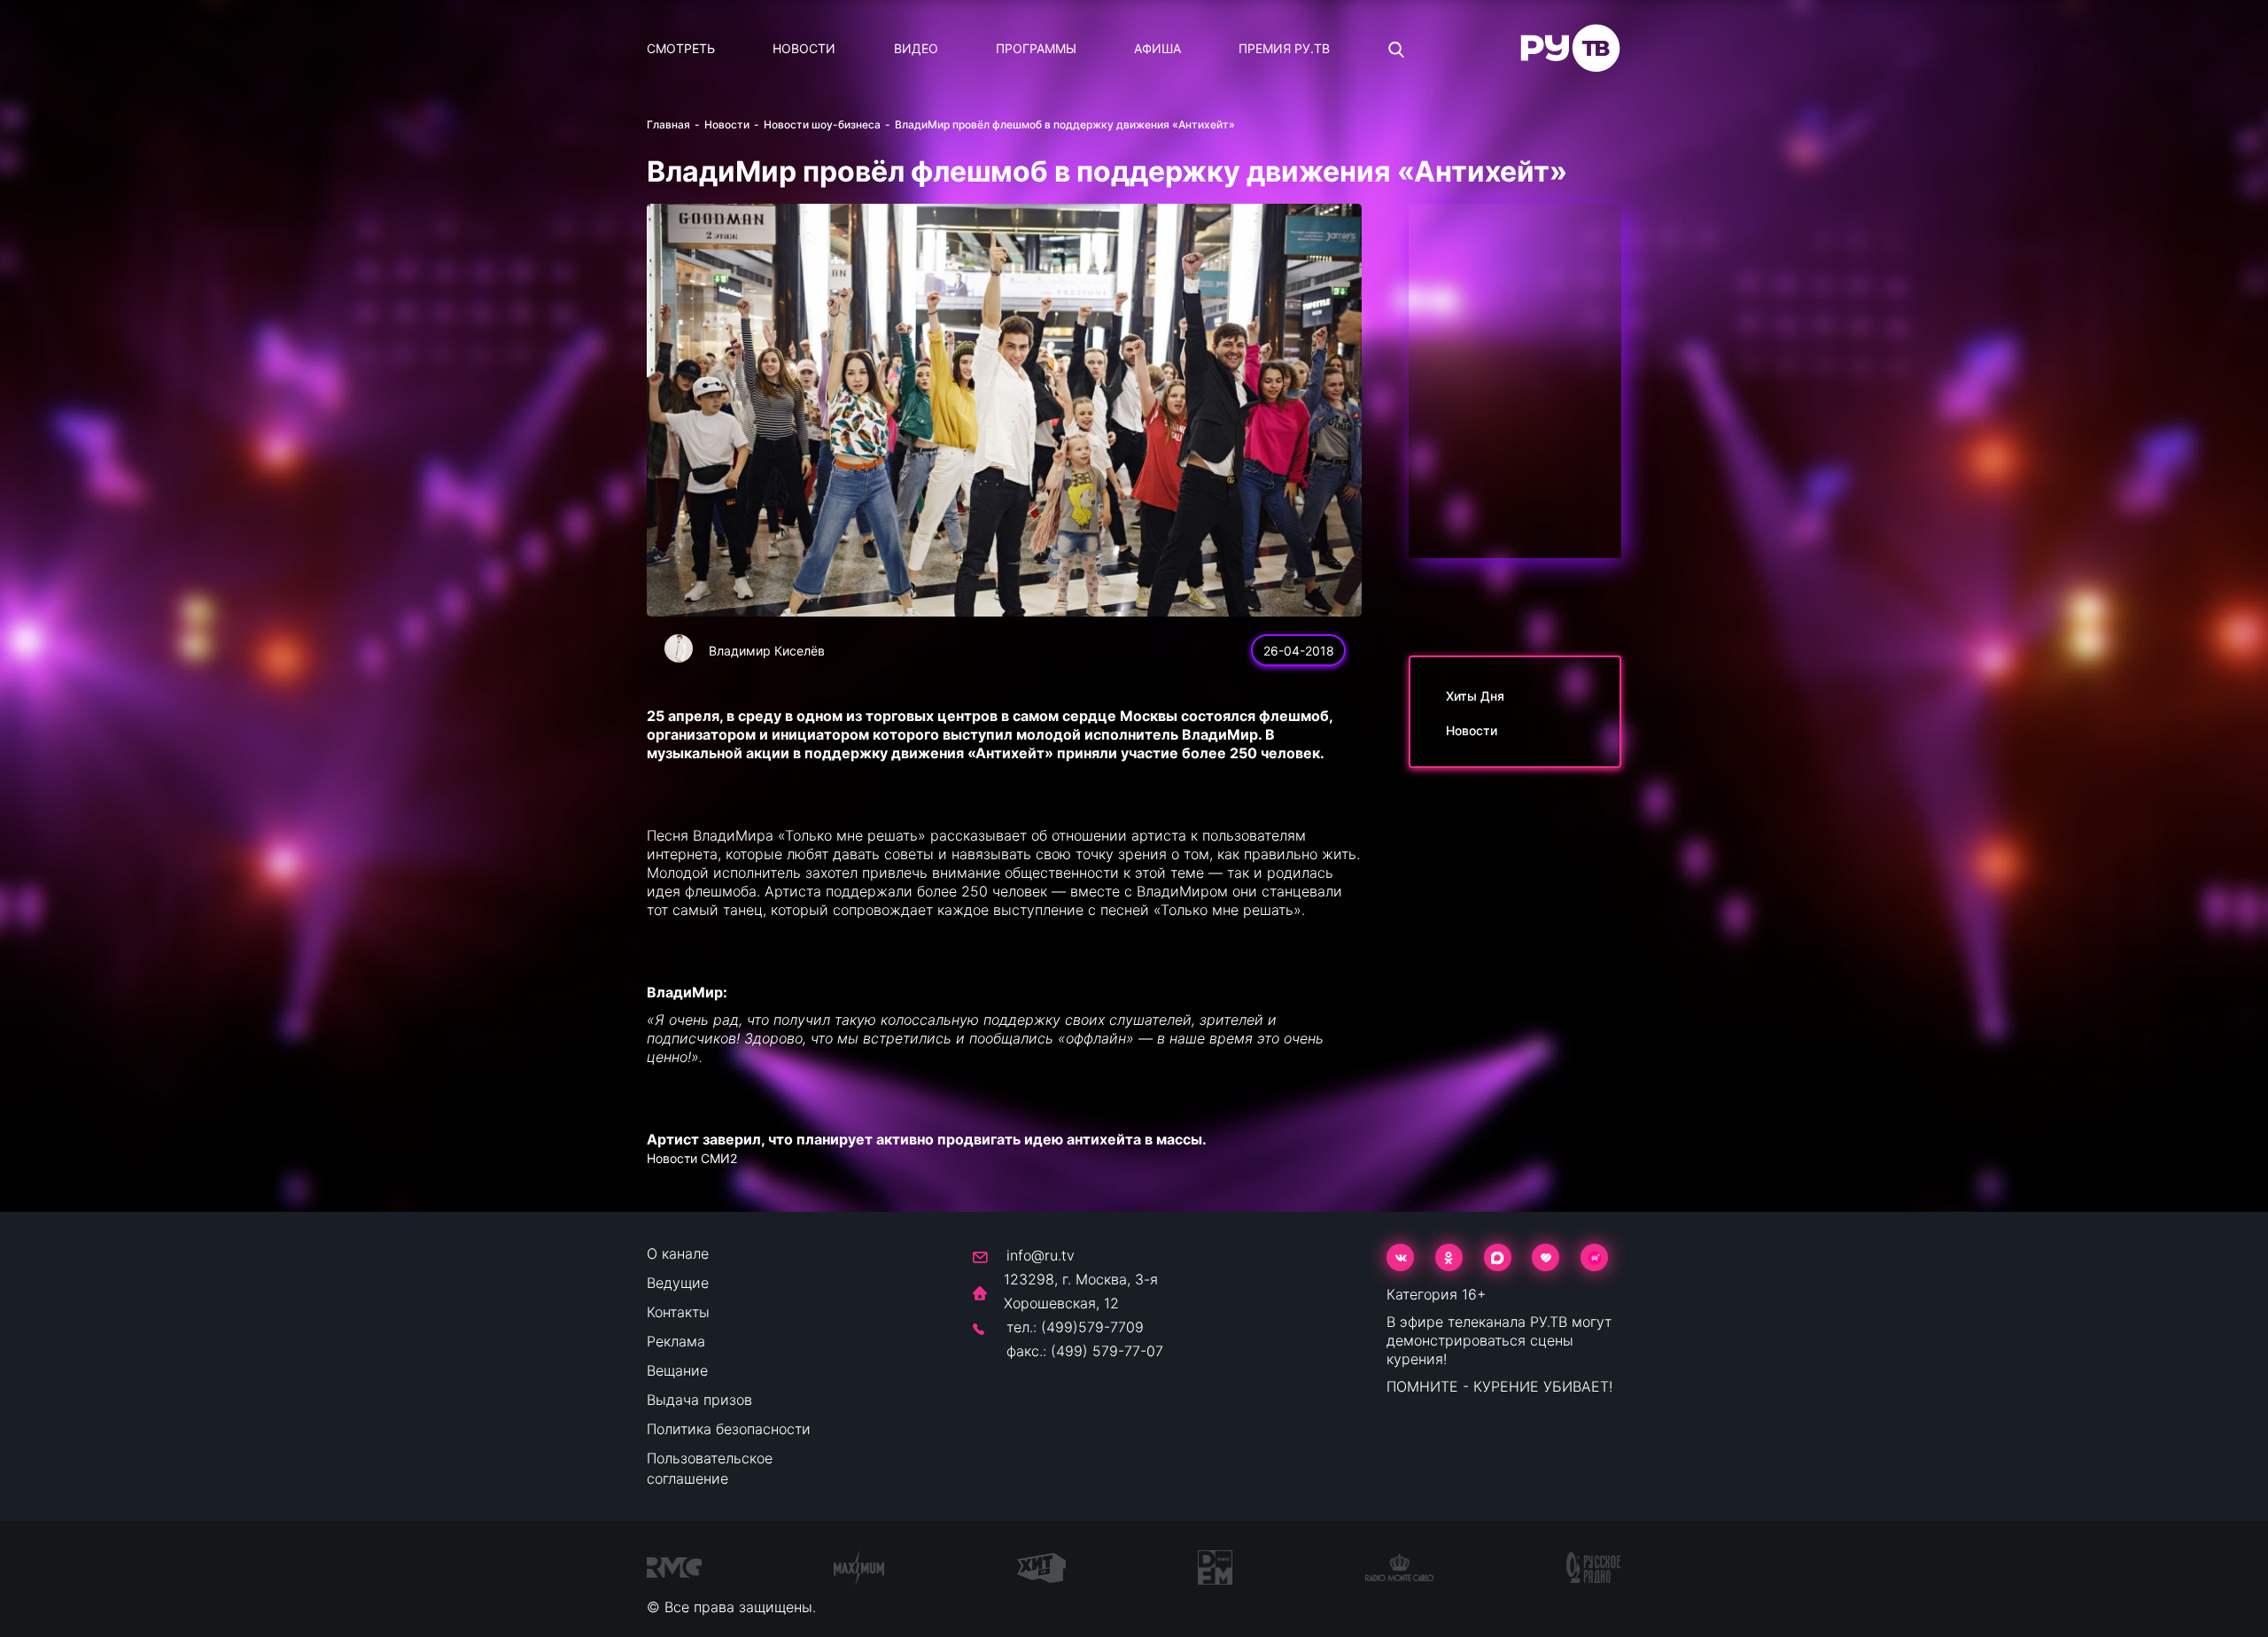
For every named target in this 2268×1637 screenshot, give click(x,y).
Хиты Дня (1475, 696)
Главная (668, 124)
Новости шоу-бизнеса (822, 124)
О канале (678, 1253)
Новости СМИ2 (692, 1158)
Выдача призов (699, 1400)
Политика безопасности (729, 1429)
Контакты (678, 1312)
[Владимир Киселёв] (679, 648)
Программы (1036, 48)
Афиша (1157, 48)
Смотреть (681, 48)
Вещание (677, 1370)
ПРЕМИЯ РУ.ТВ (1284, 48)
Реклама (676, 1341)
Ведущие (678, 1283)
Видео (916, 48)
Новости (804, 48)
